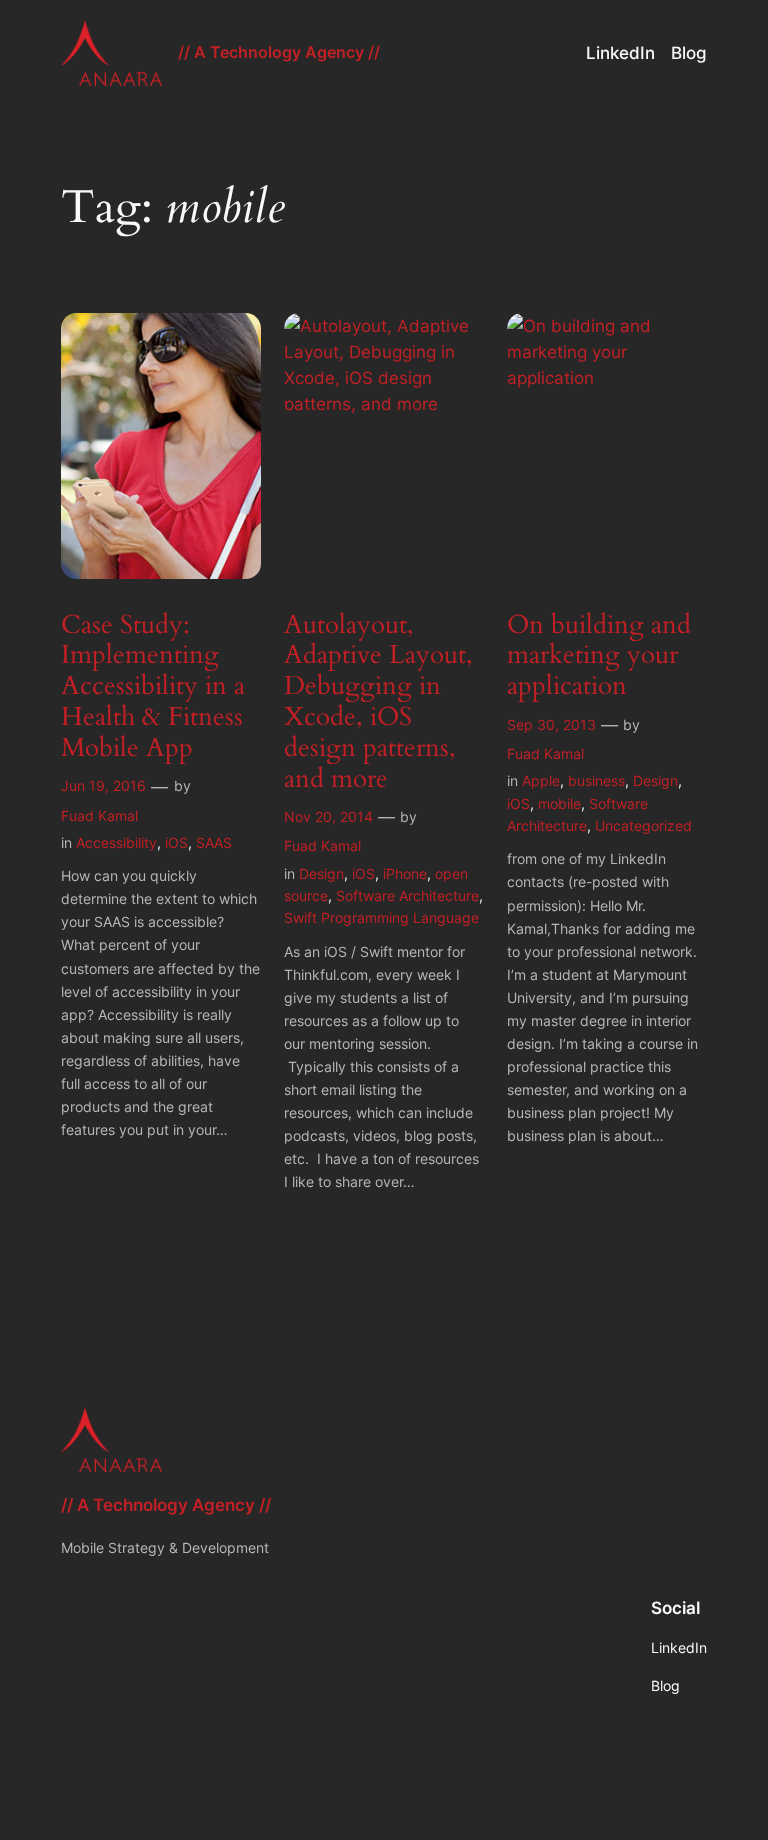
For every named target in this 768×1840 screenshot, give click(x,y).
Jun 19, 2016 (103, 785)
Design (321, 873)
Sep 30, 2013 (551, 724)
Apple (541, 780)
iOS (176, 842)
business (596, 780)
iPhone (405, 873)
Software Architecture (407, 895)
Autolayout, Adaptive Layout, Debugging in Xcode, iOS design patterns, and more (378, 702)
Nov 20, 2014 (328, 816)
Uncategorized (643, 825)
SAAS (214, 842)
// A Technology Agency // (279, 52)
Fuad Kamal (99, 815)
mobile (559, 803)
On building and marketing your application (599, 656)
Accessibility (116, 842)
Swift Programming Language (381, 917)
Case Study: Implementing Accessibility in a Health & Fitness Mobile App (153, 687)
